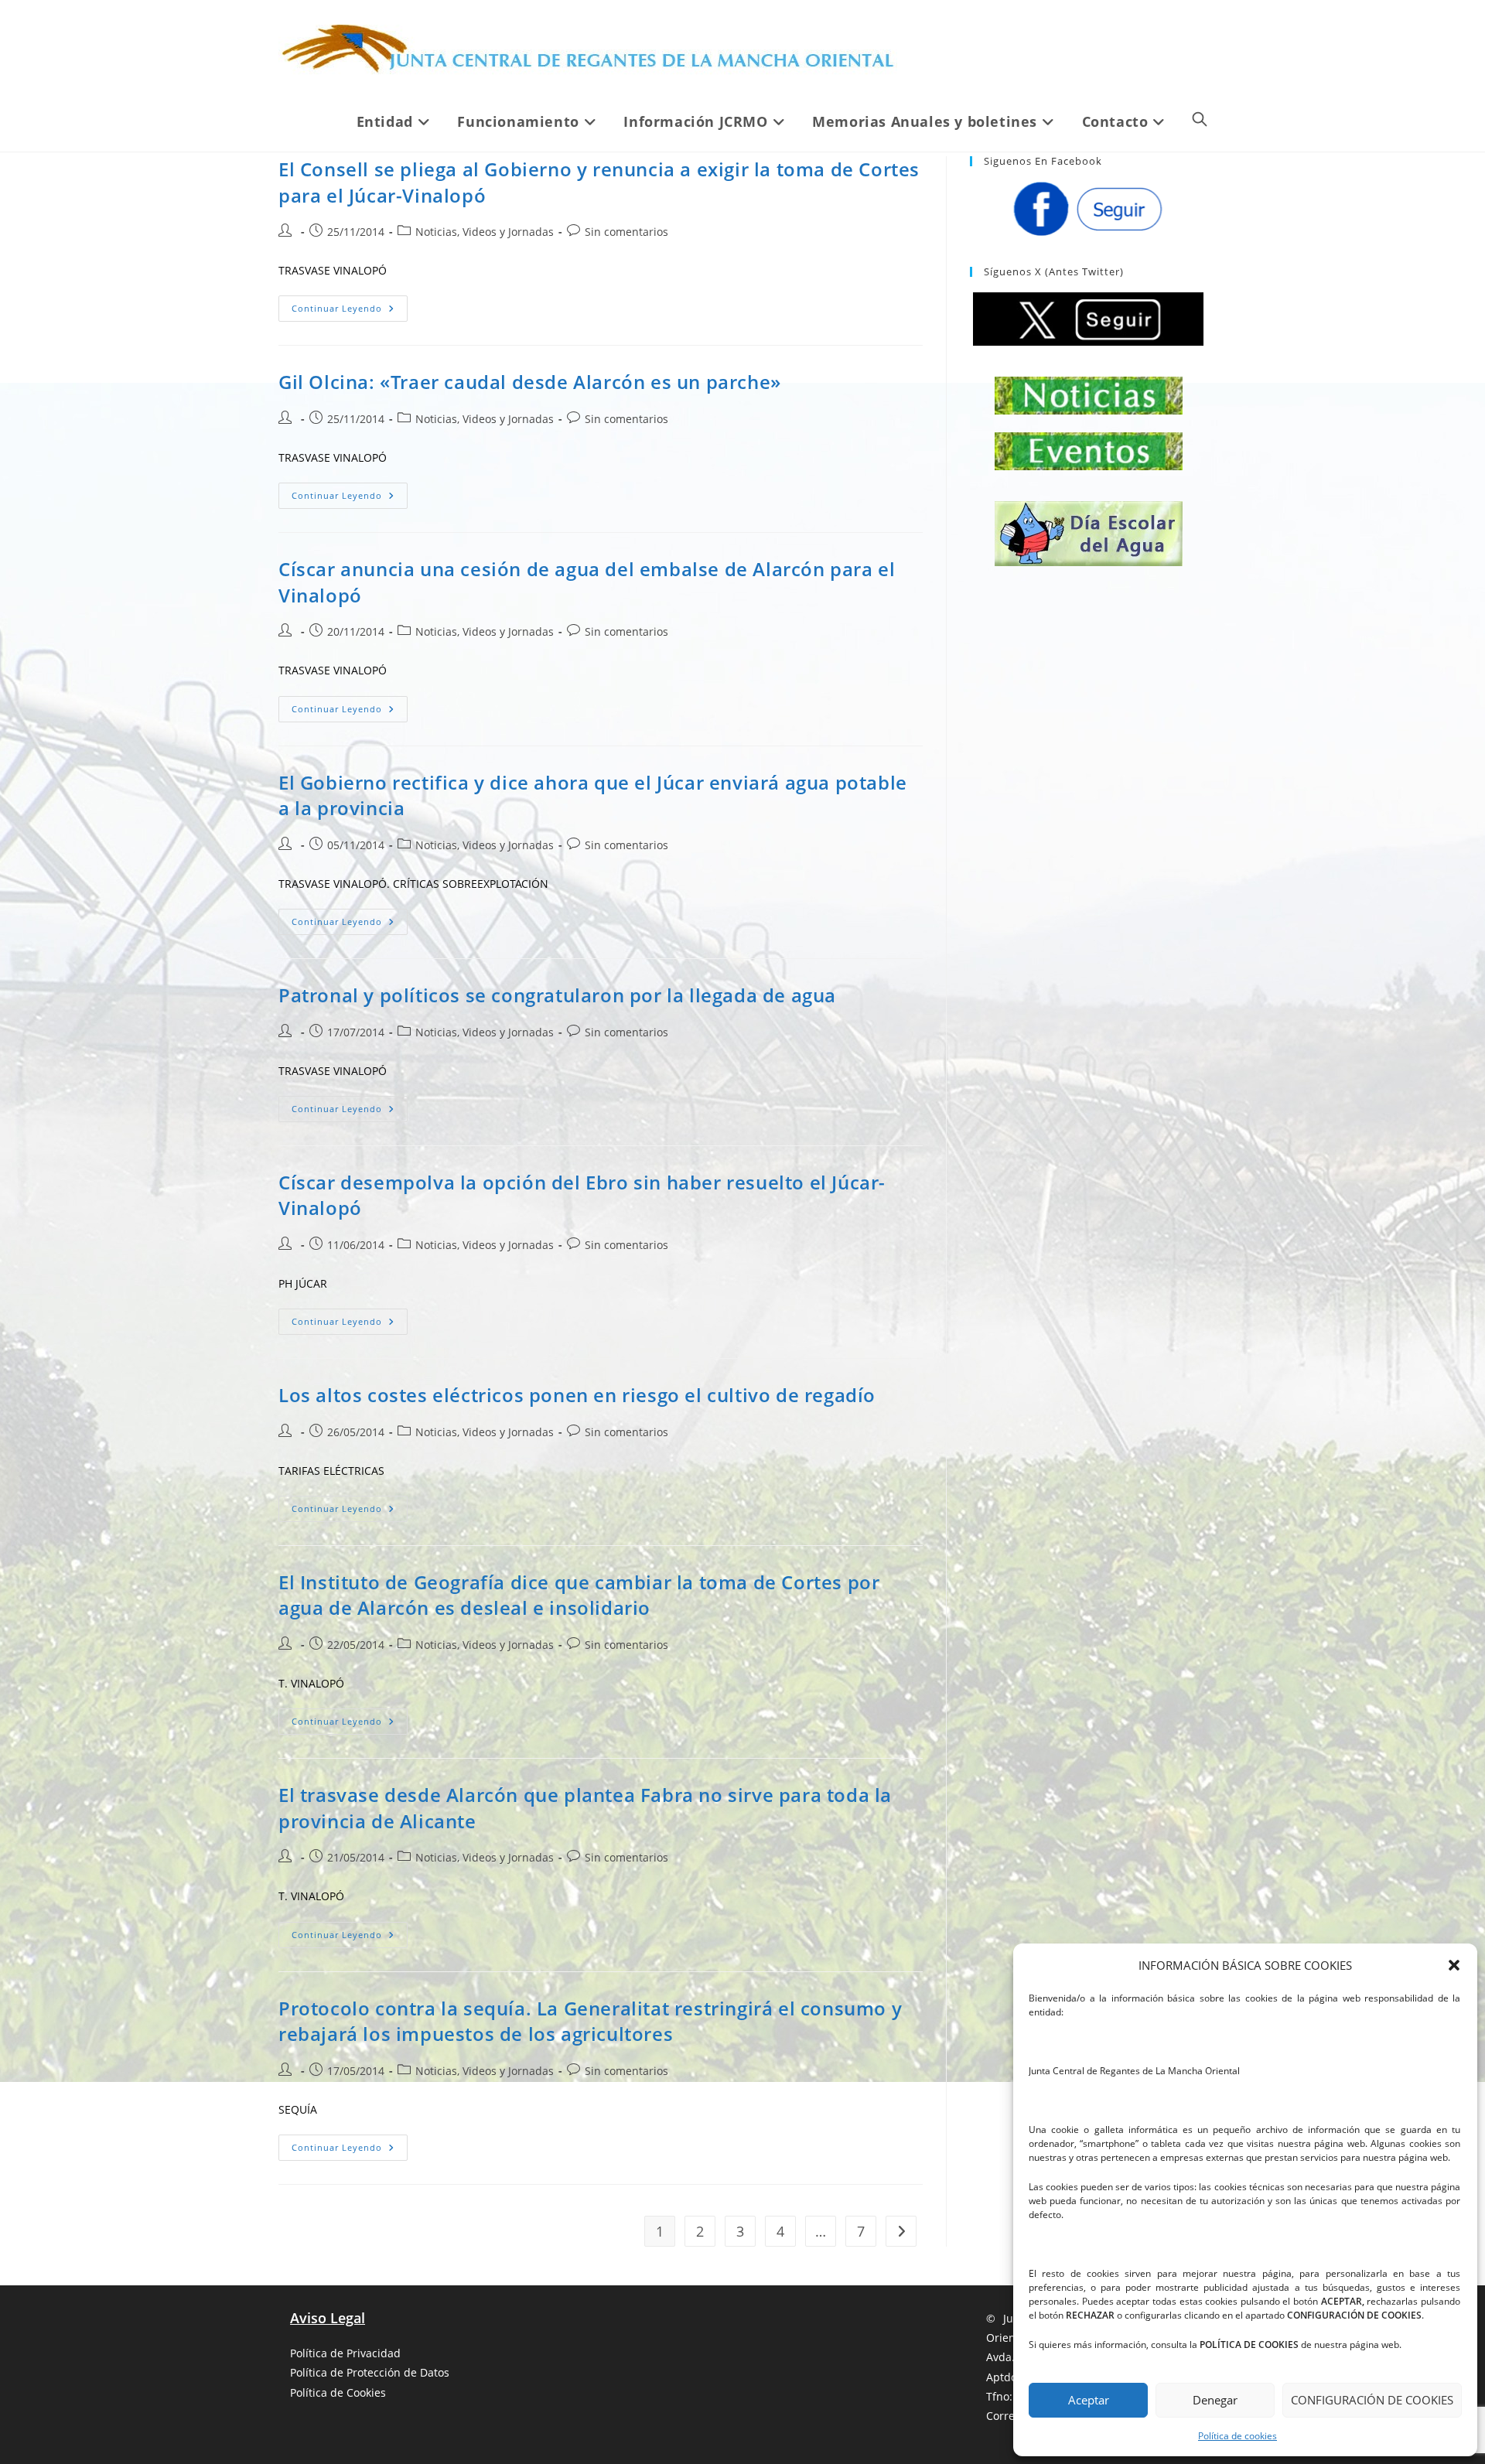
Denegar (1215, 2400)
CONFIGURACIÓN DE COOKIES (1372, 2400)
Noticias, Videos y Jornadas (485, 232)
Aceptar (1089, 2400)
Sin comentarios (626, 232)
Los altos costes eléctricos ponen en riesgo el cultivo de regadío (577, 1395)
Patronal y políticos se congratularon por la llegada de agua (557, 995)
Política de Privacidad (345, 2353)
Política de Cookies (338, 2392)
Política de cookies (1237, 2436)
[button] (1454, 1965)
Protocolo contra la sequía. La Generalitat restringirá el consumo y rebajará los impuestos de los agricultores (590, 2021)
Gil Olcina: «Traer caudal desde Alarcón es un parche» (530, 382)
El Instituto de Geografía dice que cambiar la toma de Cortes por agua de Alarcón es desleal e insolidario (579, 1595)
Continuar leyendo (350, 311)
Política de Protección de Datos (370, 2372)
